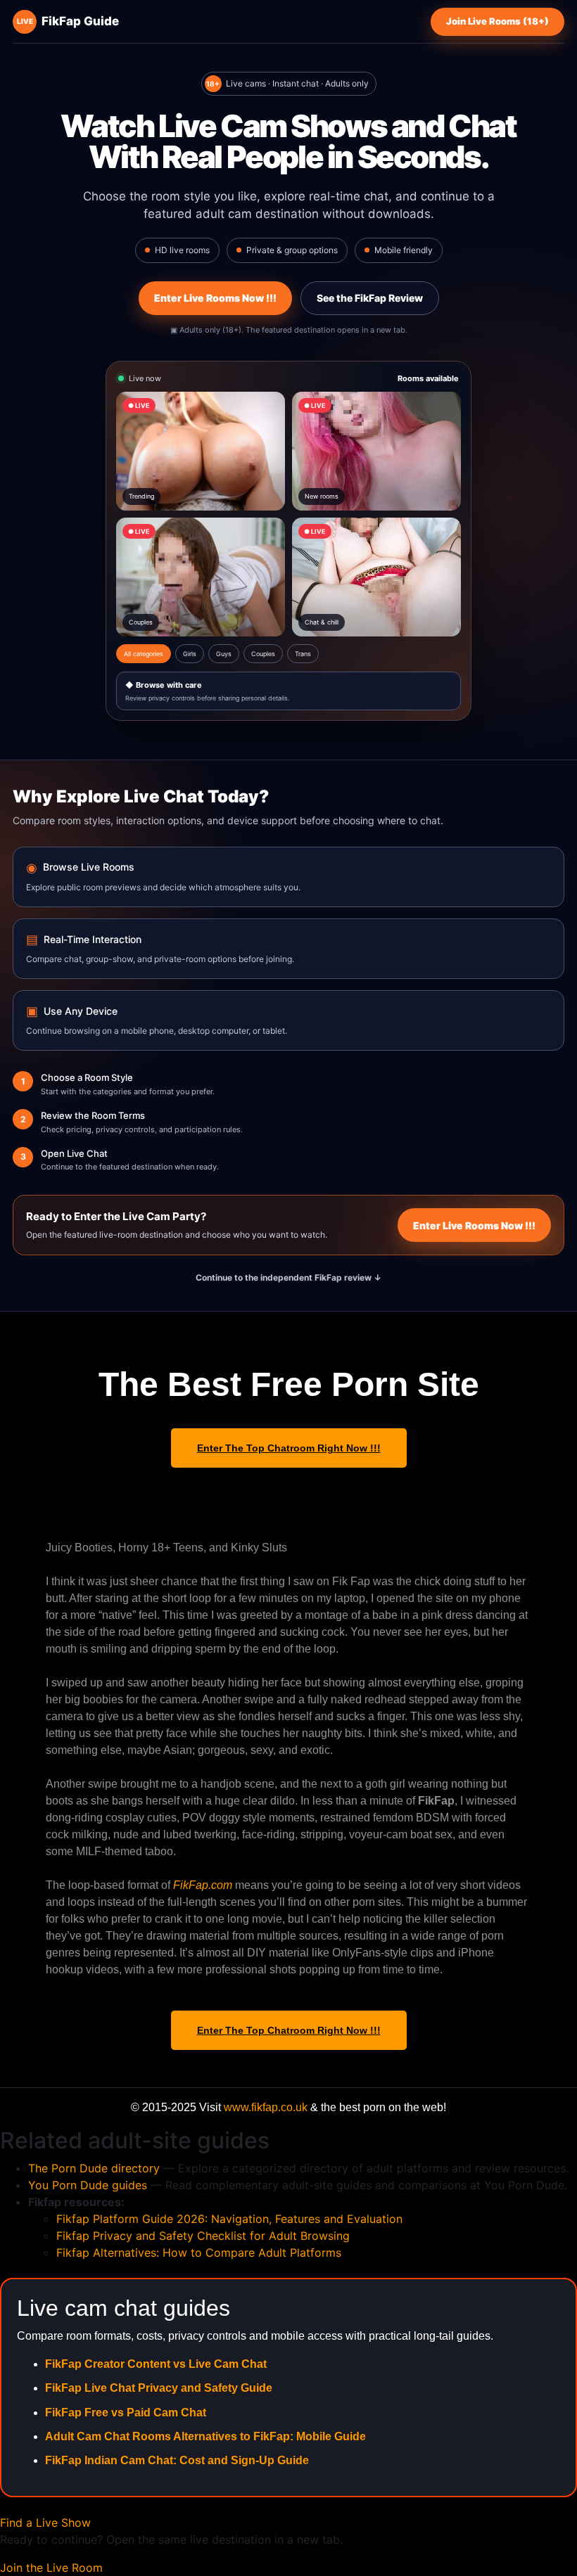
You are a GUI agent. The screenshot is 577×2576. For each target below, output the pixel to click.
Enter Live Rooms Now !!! (215, 298)
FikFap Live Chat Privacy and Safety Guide (159, 2388)
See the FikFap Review (370, 298)
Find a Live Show (45, 2523)
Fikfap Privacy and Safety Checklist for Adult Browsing (203, 2236)
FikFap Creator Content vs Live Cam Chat (156, 2364)
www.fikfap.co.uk (266, 2107)
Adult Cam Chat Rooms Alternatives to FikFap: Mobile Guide (205, 2436)
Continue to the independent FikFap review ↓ (288, 1277)
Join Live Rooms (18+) (497, 21)
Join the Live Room (51, 2568)
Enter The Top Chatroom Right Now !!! (289, 1448)
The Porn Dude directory (94, 2168)
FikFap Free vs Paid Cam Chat (126, 2412)
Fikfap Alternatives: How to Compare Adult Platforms (199, 2253)
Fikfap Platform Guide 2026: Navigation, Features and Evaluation (229, 2219)
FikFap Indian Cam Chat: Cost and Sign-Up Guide (177, 2460)
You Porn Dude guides (88, 2185)
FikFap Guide (68, 21)
